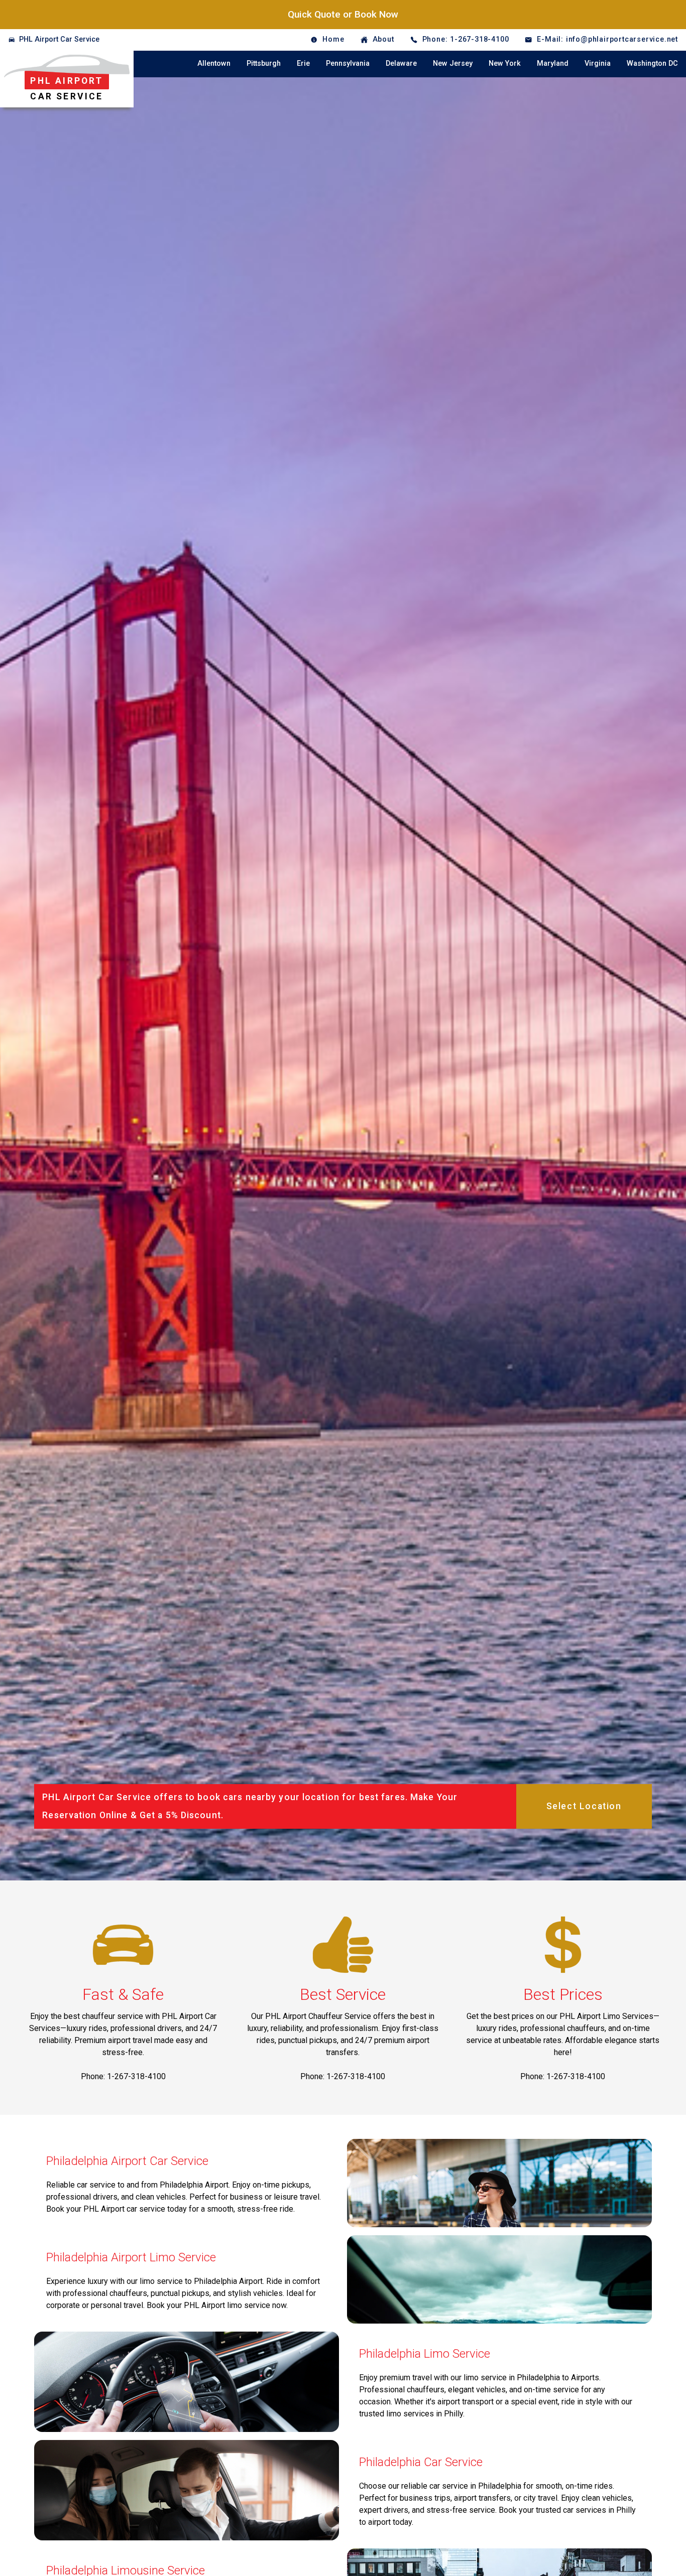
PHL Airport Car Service (59, 39)
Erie (303, 63)
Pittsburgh (264, 63)
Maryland (553, 63)
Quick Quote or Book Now (343, 14)
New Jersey (453, 63)
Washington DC (652, 63)
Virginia (598, 63)
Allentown (214, 63)
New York (505, 63)
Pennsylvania (348, 63)
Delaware (401, 63)
